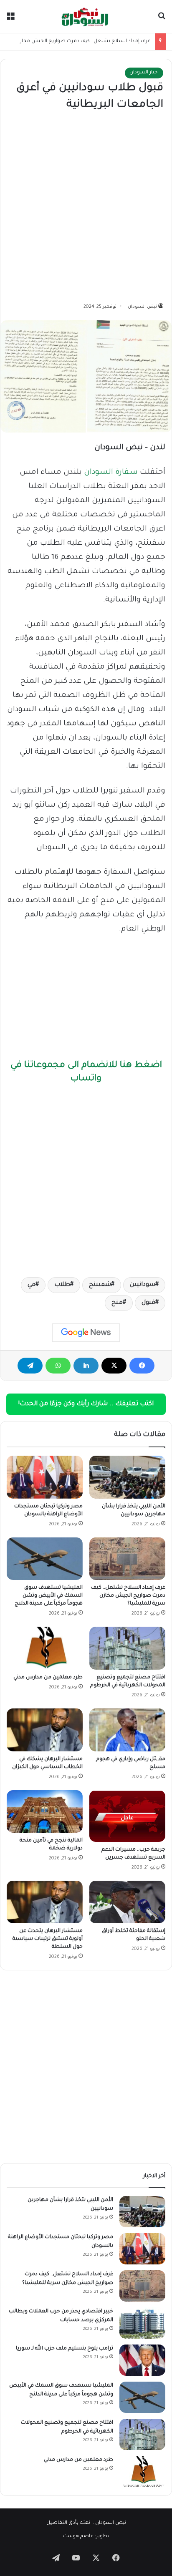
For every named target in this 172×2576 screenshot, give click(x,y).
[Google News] (86, 1333)
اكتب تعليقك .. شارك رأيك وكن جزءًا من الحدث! (86, 1404)
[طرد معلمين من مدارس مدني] (45, 1648)
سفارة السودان (111, 473)
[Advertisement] (86, 208)
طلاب (62, 1285)
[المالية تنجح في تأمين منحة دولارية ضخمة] (45, 1812)
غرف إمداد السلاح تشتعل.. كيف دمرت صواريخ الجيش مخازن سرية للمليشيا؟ (128, 1596)
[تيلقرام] (30, 1366)
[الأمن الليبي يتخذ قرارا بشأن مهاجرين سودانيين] (127, 1477)
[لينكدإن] (86, 1366)
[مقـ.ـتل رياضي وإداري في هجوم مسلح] (127, 1730)
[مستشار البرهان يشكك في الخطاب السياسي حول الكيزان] (45, 1730)
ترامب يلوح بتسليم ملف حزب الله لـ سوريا (64, 2349)
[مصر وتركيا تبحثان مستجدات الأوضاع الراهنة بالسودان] (45, 1477)
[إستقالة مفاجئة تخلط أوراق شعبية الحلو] (127, 1902)
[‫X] (114, 1366)
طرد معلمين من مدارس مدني (48, 1678)
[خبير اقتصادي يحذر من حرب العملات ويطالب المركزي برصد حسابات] (142, 2323)
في (32, 1285)
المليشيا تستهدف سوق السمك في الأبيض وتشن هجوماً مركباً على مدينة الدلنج (49, 1596)
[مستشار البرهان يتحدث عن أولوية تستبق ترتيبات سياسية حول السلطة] (45, 1902)
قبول (148, 1303)
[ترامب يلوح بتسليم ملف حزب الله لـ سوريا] (142, 2360)
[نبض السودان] (86, 16)
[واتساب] (58, 1366)
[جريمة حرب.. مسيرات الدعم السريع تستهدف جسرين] (127, 1816)
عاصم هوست (78, 2537)
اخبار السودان (144, 73)
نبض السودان (142, 307)
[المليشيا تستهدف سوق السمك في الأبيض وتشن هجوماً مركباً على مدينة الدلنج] (45, 1559)
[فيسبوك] (142, 1366)
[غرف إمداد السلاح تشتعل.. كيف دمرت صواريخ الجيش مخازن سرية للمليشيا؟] (127, 1559)
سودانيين (143, 1285)
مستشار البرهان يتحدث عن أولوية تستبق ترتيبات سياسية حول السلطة (48, 1939)
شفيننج (100, 1285)
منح (117, 1303)
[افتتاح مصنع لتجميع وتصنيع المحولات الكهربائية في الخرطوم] (127, 1648)
